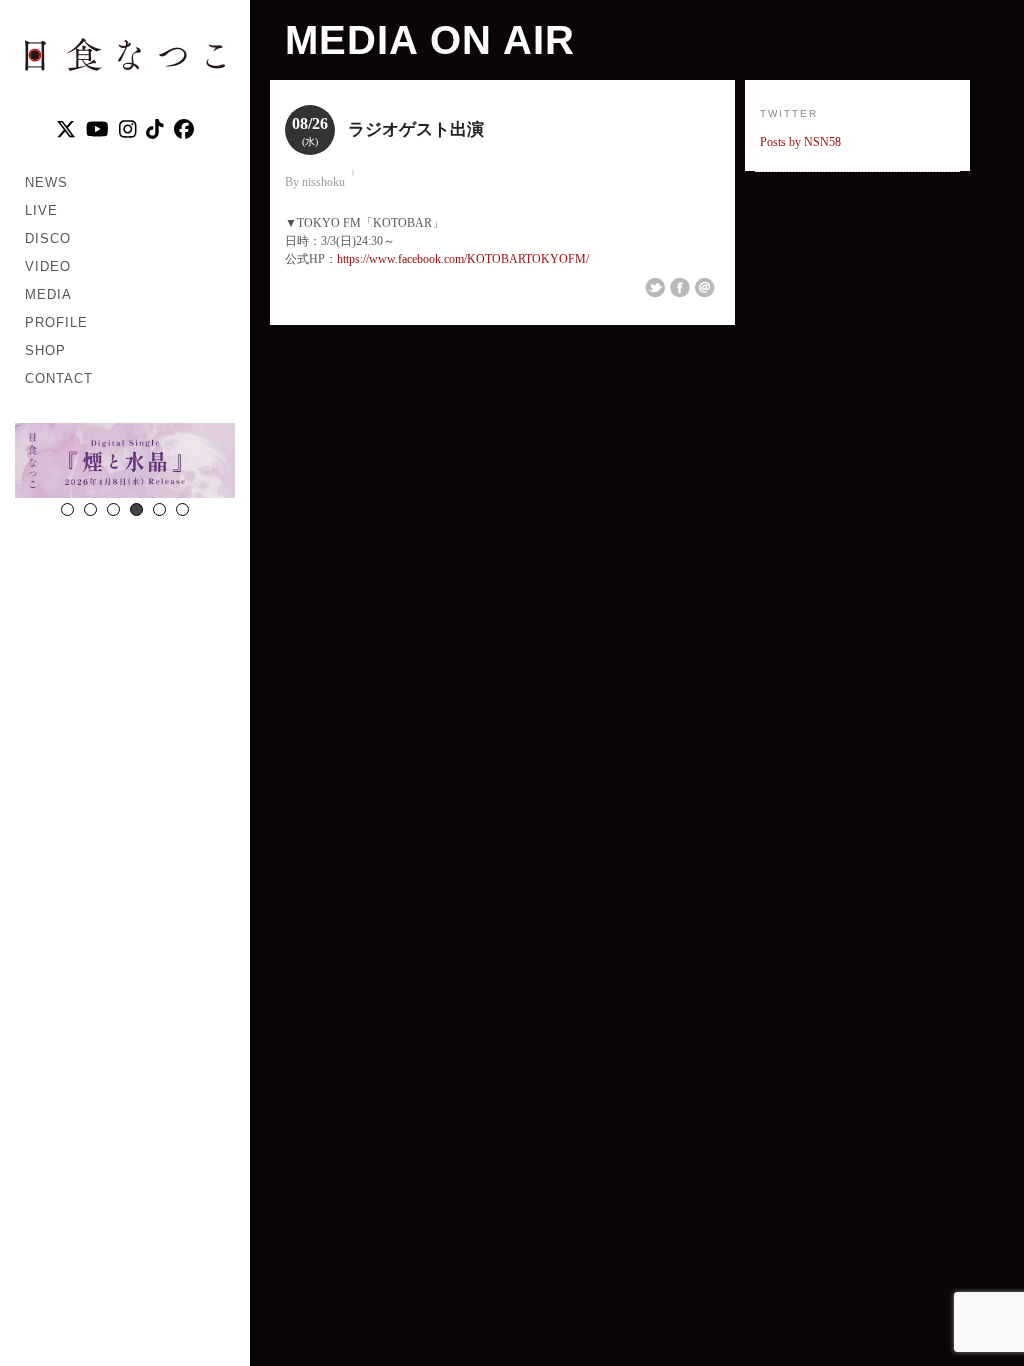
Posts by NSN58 (800, 142)
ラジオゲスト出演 (416, 129)
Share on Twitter (655, 288)
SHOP (45, 350)
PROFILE (56, 322)
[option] (125, 463)
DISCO (48, 238)
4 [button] (136, 509)
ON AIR (502, 40)
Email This (705, 288)
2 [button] (90, 509)
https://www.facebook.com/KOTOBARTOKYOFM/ (463, 259)
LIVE (41, 210)
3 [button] (113, 509)
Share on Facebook (680, 288)
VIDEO (48, 266)
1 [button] (67, 509)
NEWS (46, 182)
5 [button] (159, 509)
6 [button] (182, 509)
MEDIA (48, 294)
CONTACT (59, 378)
